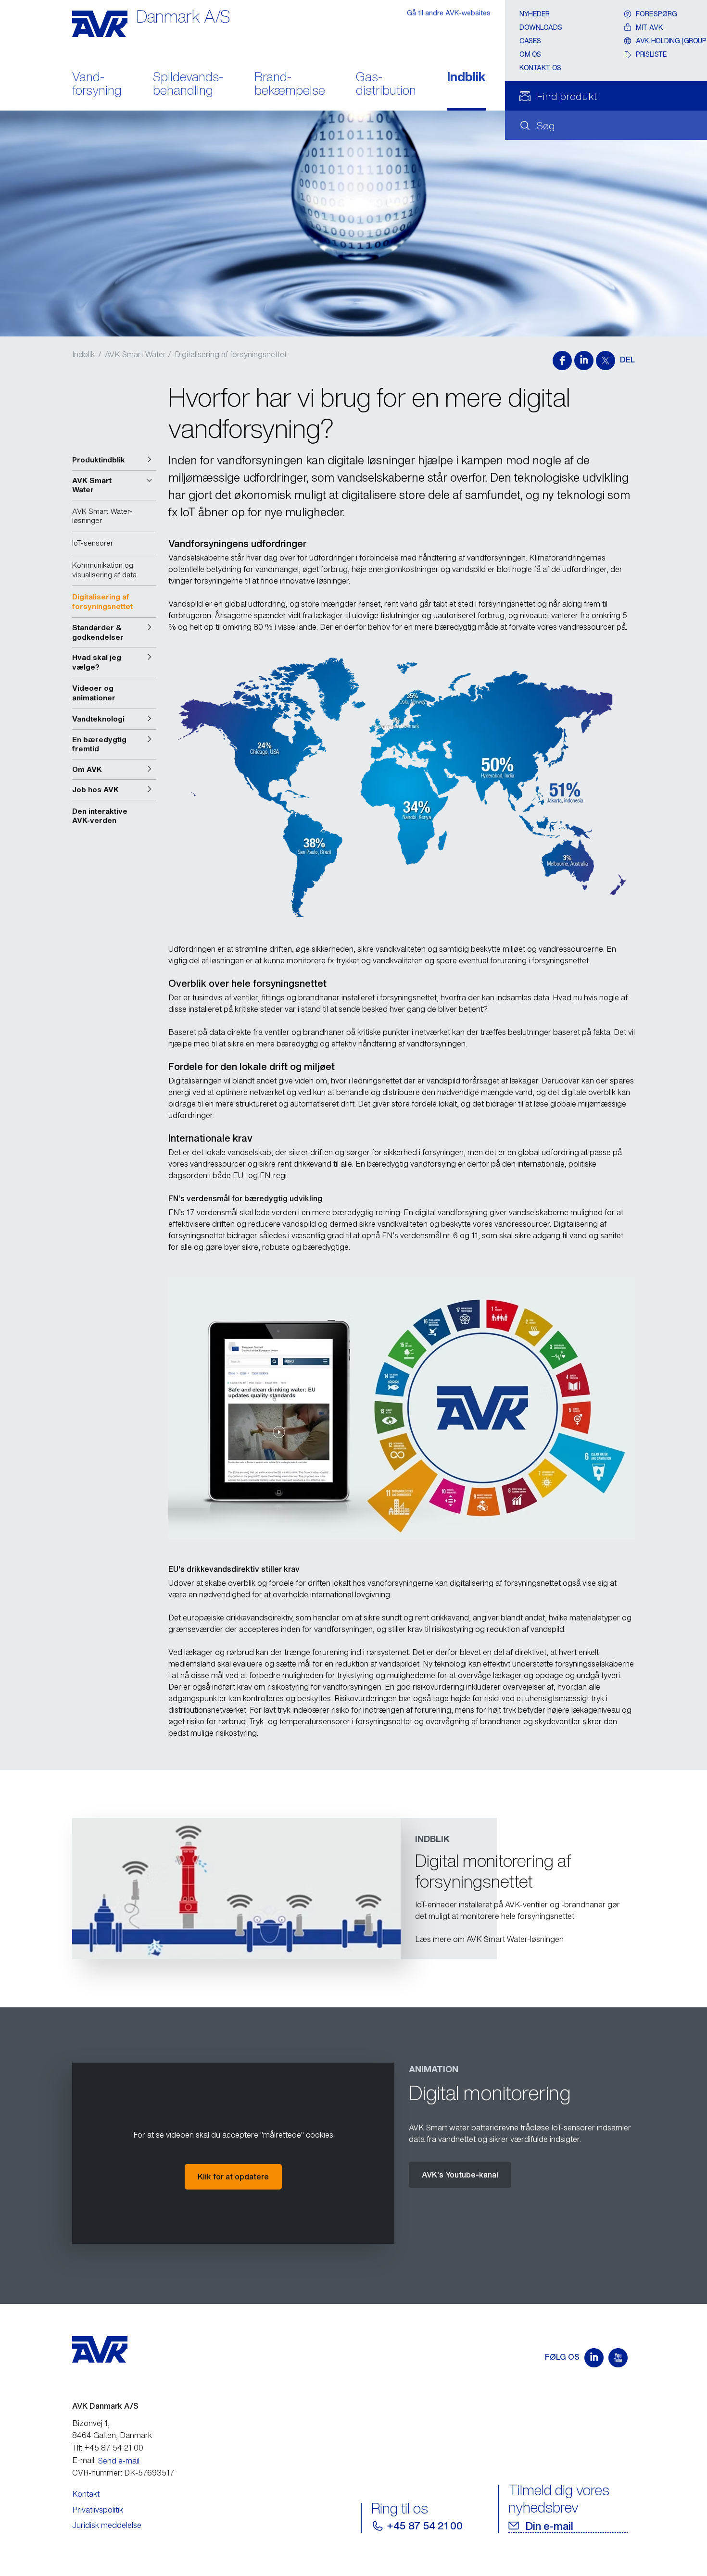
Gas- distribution (386, 85)
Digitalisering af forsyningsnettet (231, 354)
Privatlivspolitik (98, 2510)
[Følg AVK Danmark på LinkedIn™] (594, 2358)
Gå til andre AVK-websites (449, 13)
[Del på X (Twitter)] (606, 361)
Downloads (541, 27)
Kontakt (86, 2494)
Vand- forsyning (97, 85)
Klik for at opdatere (233, 2177)
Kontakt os (540, 68)
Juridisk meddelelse (107, 2525)
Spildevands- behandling (188, 85)
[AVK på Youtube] (618, 2358)
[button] (114, 460)
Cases (530, 41)
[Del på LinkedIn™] (584, 361)
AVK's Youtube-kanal (460, 2175)
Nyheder (535, 14)
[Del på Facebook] (562, 361)
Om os (530, 54)
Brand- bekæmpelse (290, 85)
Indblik (467, 78)
